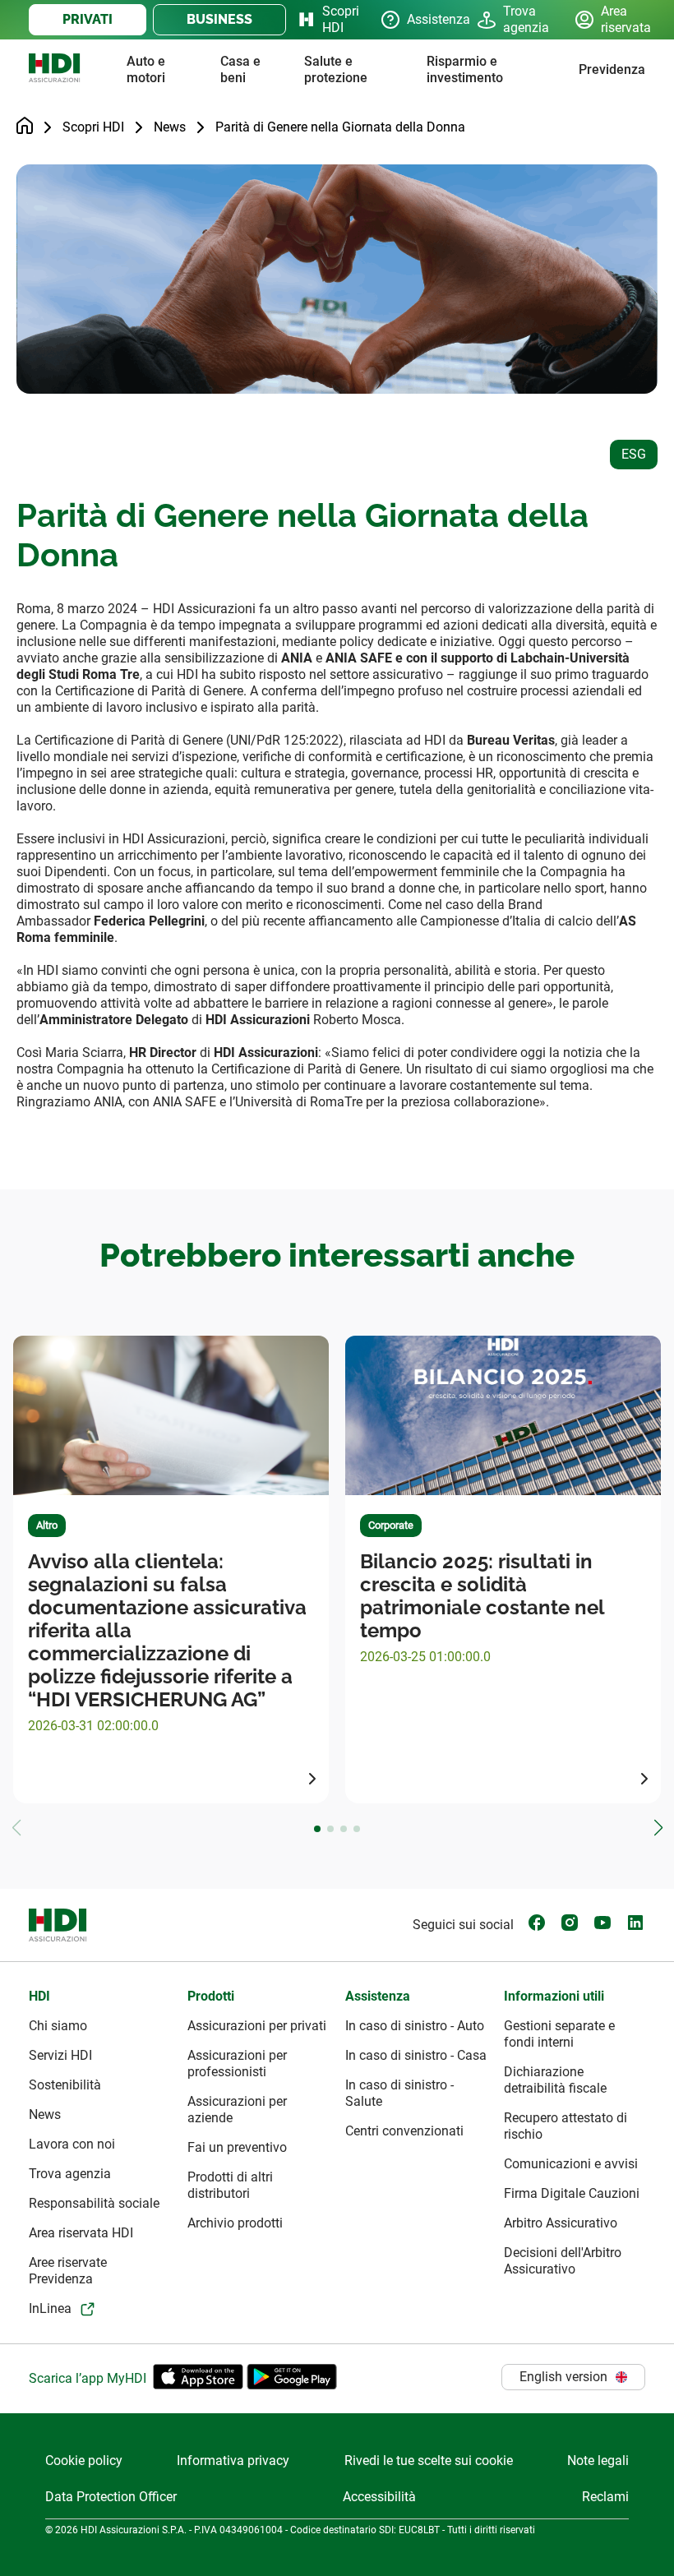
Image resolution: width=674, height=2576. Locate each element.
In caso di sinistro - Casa (416, 2055)
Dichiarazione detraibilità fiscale (555, 2080)
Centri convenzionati (404, 2131)
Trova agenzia (526, 19)
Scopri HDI (338, 19)
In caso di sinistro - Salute (399, 2093)
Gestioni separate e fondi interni (559, 2034)
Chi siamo (58, 2026)
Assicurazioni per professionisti (237, 2064)
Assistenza (429, 19)
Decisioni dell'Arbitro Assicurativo (563, 2261)
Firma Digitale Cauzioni (572, 2193)
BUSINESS (219, 19)
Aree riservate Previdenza (68, 2271)
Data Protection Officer (111, 2497)
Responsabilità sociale (94, 2203)
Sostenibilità (65, 2085)
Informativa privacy (233, 2461)
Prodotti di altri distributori (230, 2185)
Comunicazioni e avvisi (571, 2164)
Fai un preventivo (237, 2147)
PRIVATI (88, 19)
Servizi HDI (60, 2055)
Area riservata (623, 19)
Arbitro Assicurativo (561, 2223)
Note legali (598, 2461)
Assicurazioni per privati (257, 2026)
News (170, 127)
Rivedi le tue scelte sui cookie (429, 2461)
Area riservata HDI (81, 2233)
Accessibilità (379, 2497)
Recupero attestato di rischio (566, 2126)
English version (563, 2377)
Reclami (605, 2497)
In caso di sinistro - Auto (415, 2026)
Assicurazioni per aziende (237, 2110)
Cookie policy (84, 2461)
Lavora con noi (72, 2144)
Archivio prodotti (235, 2223)
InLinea (50, 2308)
